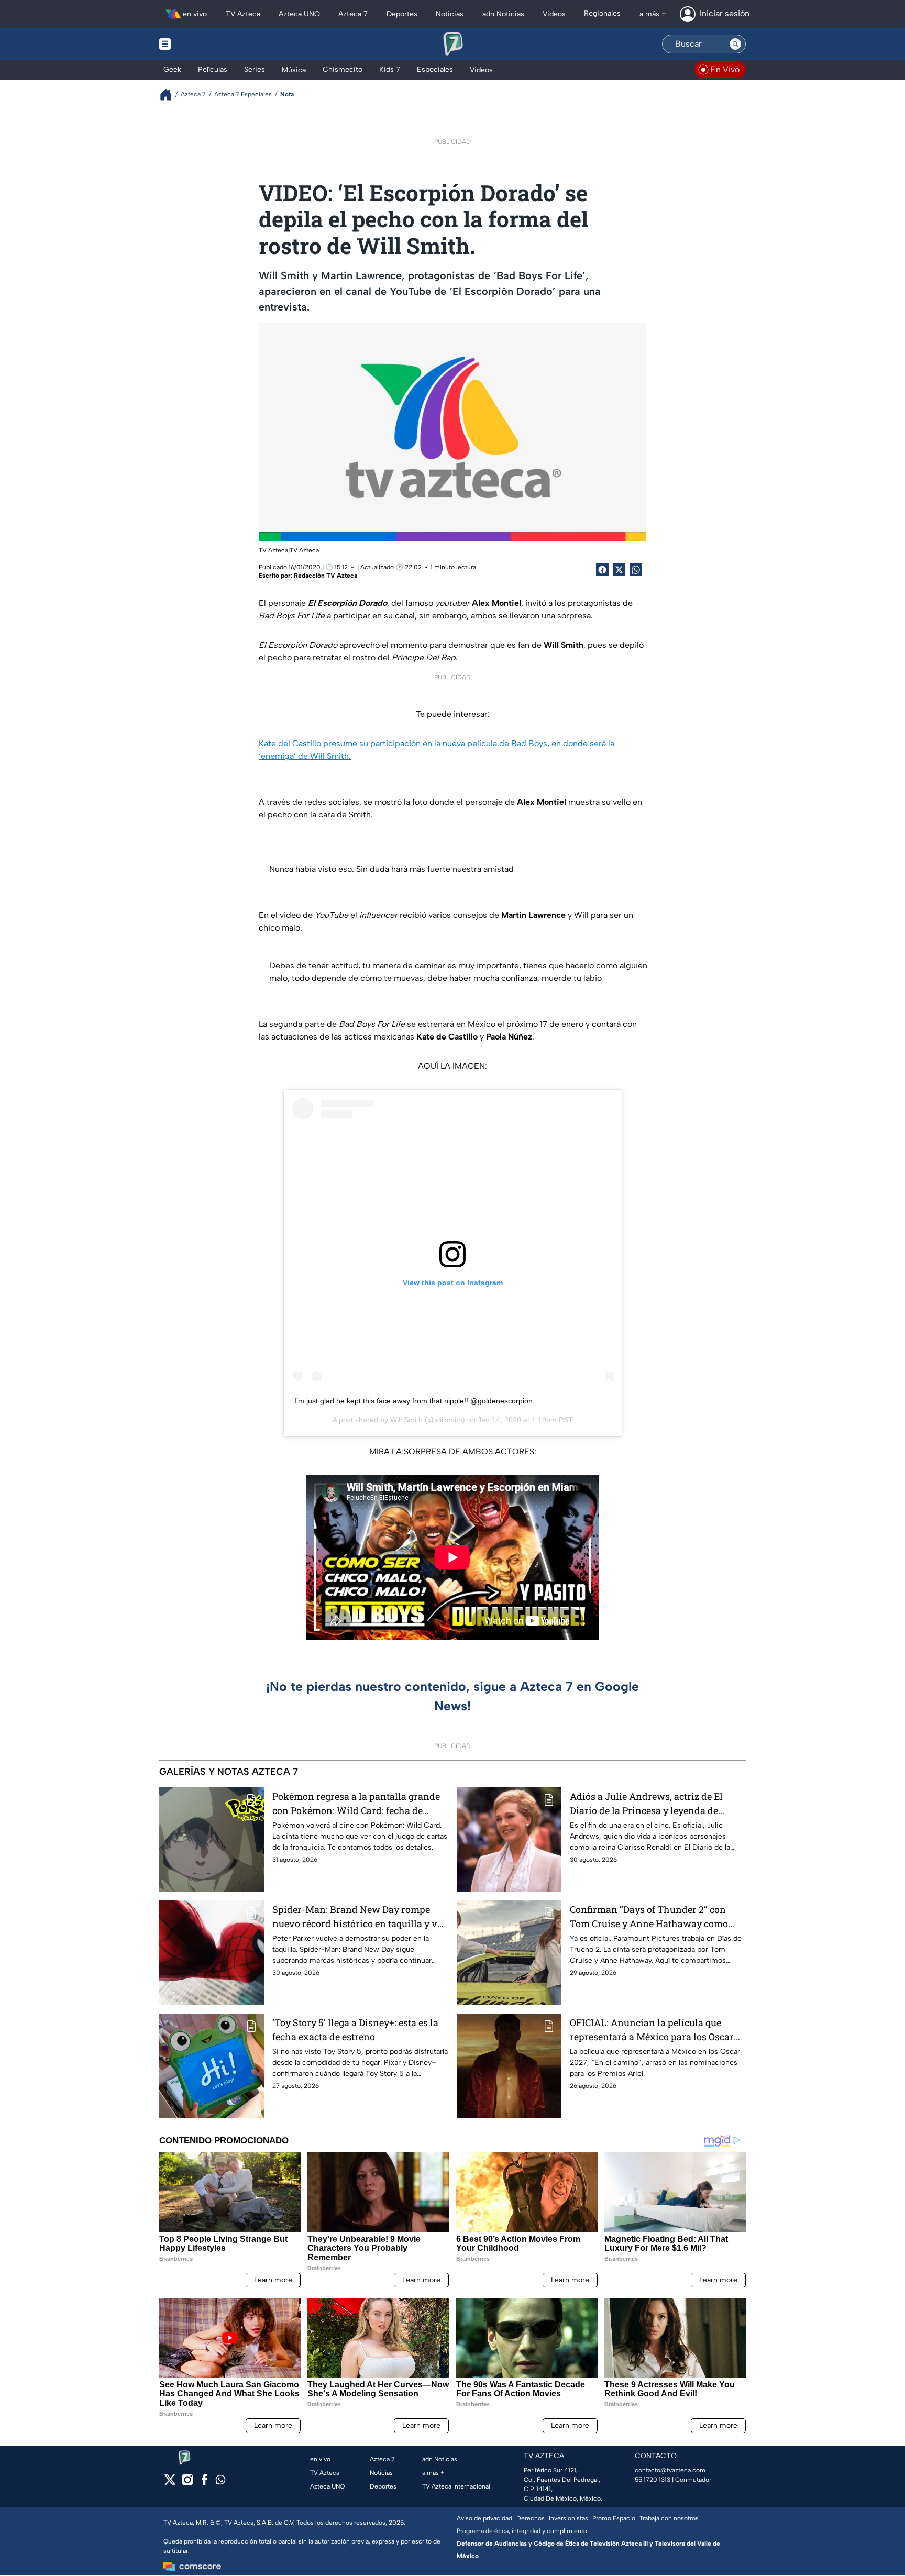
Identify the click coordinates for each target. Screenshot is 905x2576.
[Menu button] (201, 44)
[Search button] (735, 44)
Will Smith (406, 1420)
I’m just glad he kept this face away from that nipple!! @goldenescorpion (413, 1401)
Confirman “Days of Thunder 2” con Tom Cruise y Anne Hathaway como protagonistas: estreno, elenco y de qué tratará (654, 1917)
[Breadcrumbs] (170, 95)
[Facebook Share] (602, 570)
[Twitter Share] (619, 570)
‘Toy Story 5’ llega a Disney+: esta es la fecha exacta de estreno (355, 2030)
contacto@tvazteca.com (670, 2470)
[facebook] (205, 2483)
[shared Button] (636, 570)
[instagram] (187, 2483)
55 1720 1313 (653, 2480)
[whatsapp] (220, 2482)
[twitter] (170, 2483)
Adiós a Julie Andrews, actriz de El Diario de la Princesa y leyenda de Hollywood (646, 1804)
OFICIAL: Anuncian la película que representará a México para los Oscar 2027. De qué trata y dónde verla (652, 2030)
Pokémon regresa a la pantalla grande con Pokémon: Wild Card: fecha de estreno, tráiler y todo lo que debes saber (360, 1804)
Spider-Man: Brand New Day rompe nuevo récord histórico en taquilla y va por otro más (357, 1917)
